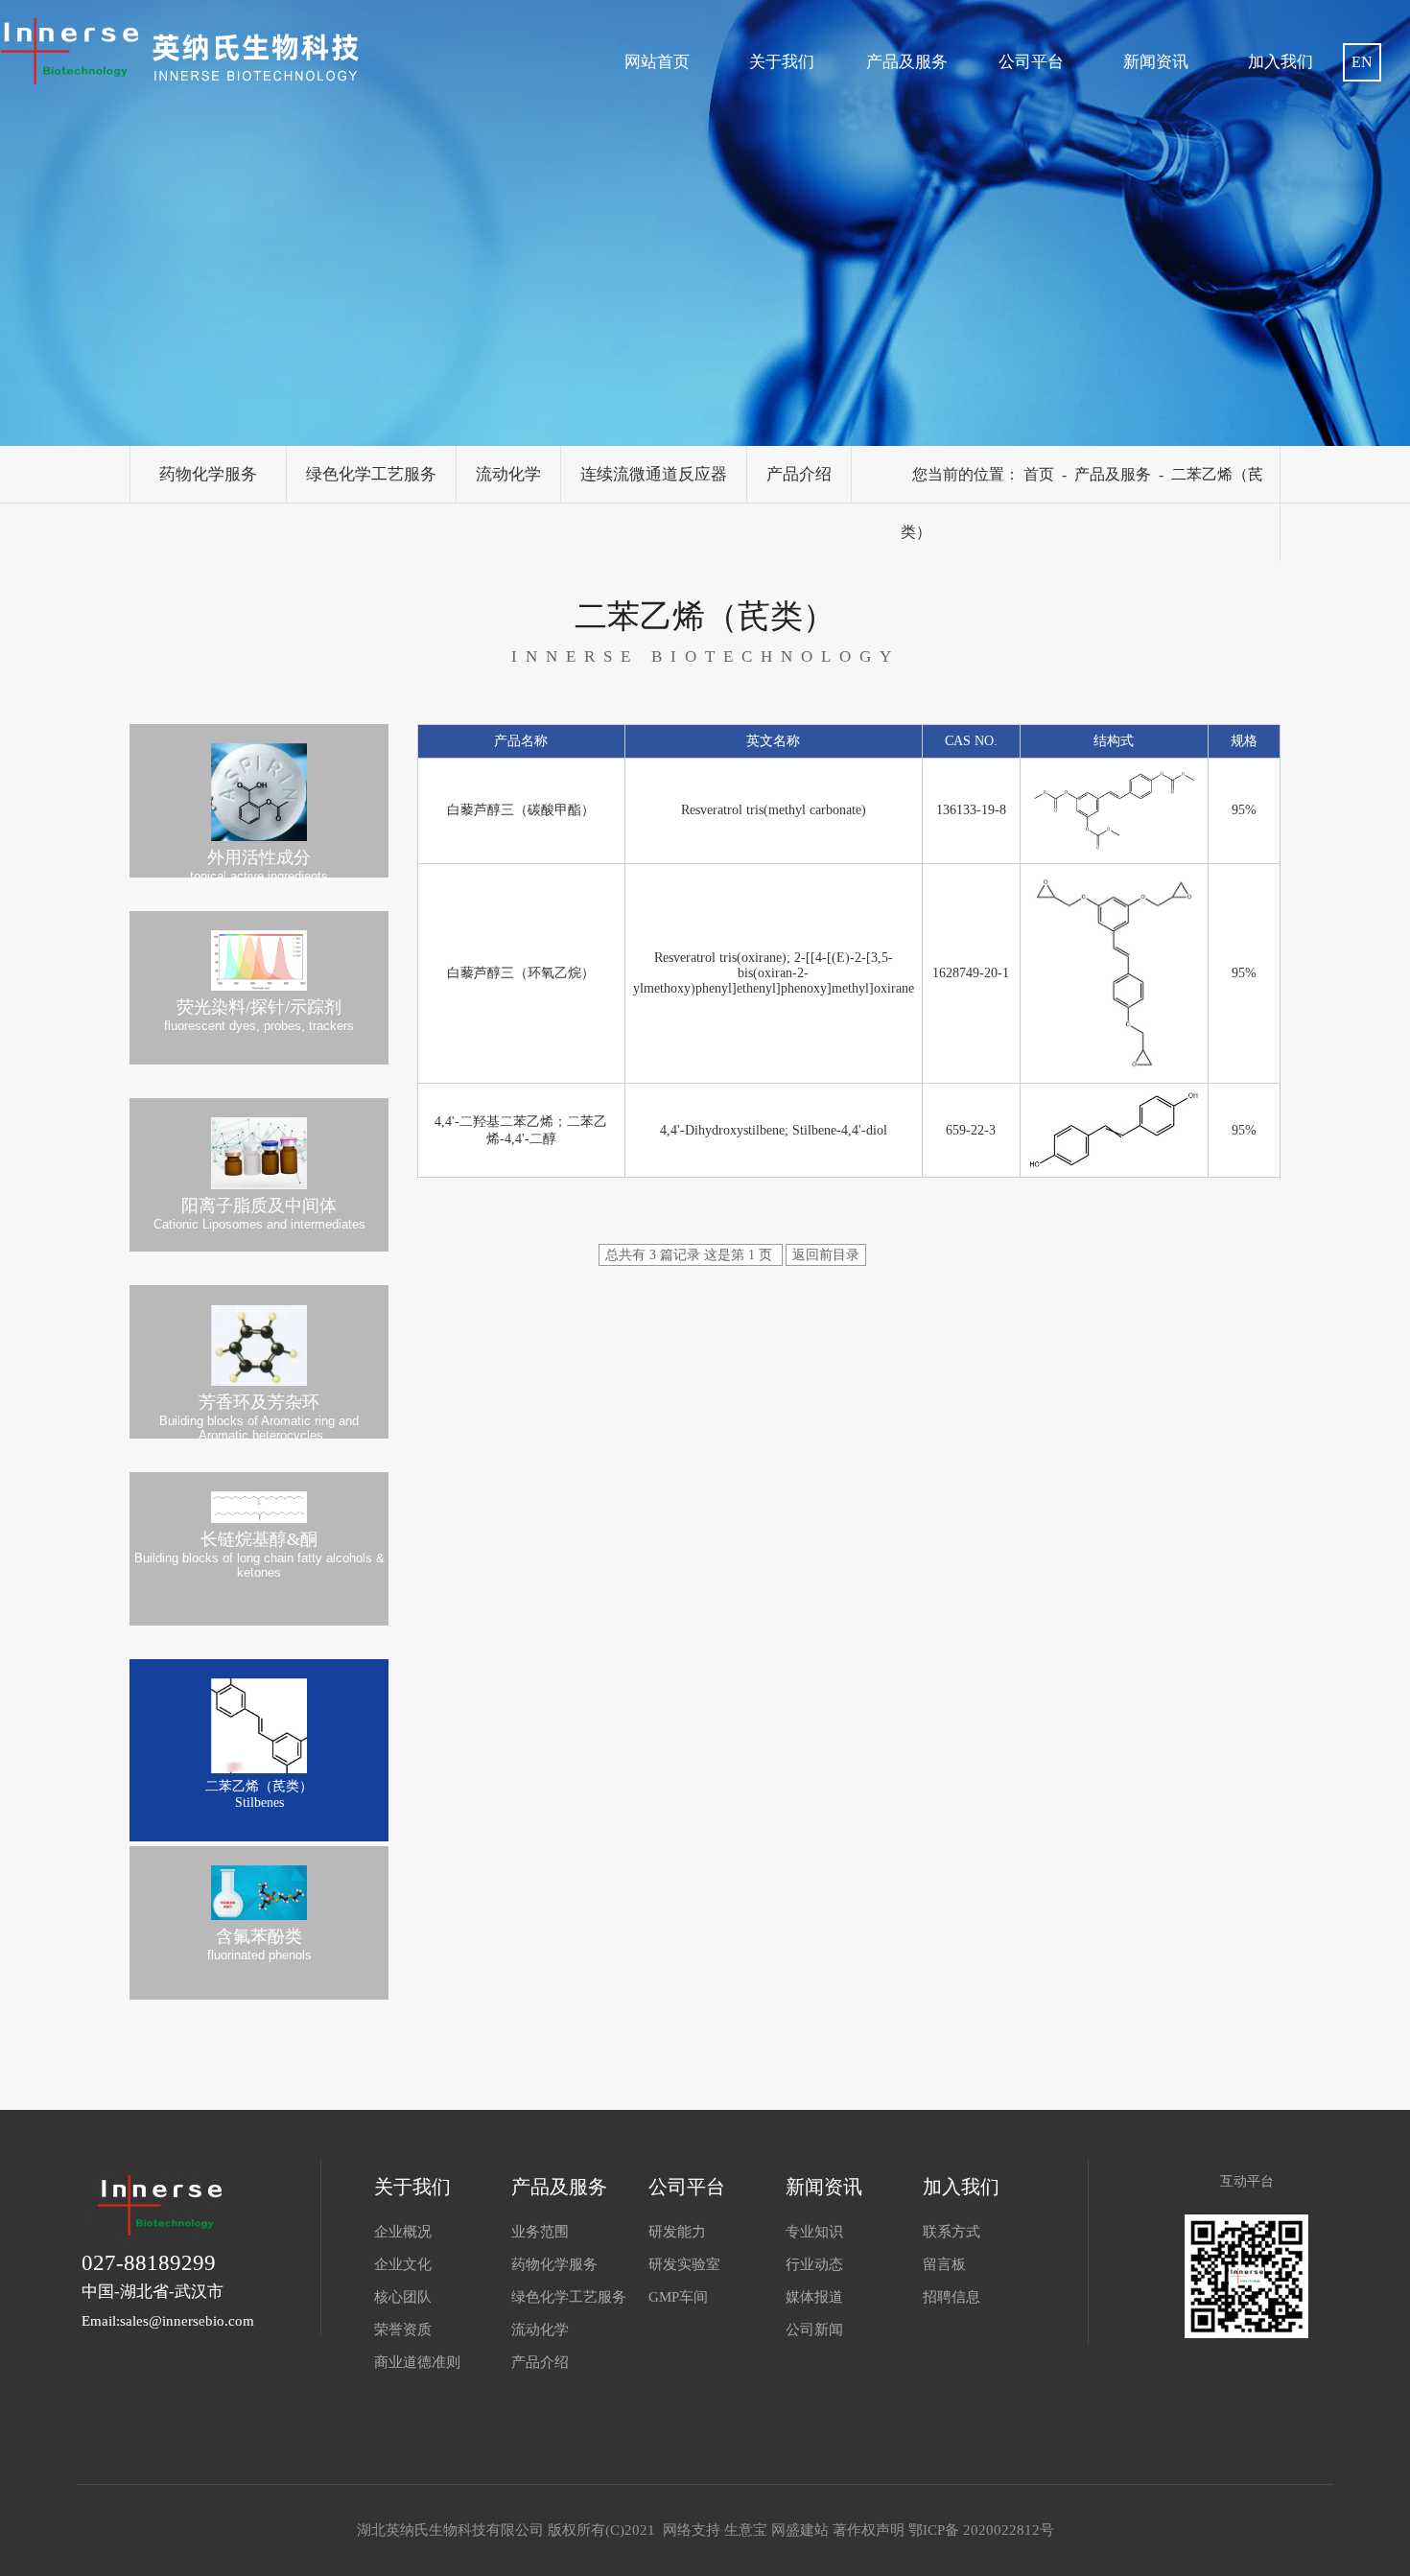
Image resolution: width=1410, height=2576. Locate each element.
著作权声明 (869, 2530)
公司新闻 (814, 2330)
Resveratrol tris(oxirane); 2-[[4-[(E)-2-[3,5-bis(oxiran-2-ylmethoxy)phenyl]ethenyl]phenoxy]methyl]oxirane (774, 973)
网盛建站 (800, 2530)
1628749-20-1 (971, 973)
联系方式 (952, 2232)
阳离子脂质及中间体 (259, 1214)
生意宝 (746, 2530)
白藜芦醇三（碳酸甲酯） (521, 810)
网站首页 (657, 62)
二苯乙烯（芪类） (259, 1794)
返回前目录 (826, 1255)
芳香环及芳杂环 (259, 1416)
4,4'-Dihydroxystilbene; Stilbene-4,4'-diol (774, 1130)
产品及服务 (907, 62)
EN (1362, 62)
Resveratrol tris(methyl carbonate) (774, 810)
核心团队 (403, 2297)
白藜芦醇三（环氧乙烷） (521, 973)
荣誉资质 (403, 2330)
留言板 (944, 2264)
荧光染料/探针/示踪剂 (259, 1015)
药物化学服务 (208, 474)
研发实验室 (684, 2264)
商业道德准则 (417, 2362)
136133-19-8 (971, 810)
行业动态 (814, 2264)
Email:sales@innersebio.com (168, 2321)
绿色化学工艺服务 (371, 474)
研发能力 (677, 2232)
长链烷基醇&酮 (259, 1555)
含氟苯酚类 (259, 1944)
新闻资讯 (1156, 62)
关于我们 (782, 62)
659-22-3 (971, 1130)
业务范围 (540, 2232)
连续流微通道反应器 (654, 474)
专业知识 (814, 2232)
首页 (1039, 474)
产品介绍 (799, 474)
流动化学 (508, 474)
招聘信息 (952, 2297)
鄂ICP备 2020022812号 (981, 2530)
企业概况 (403, 2232)
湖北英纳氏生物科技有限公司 (452, 2530)
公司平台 (1031, 62)
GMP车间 (678, 2297)
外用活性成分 (259, 863)
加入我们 (1281, 62)
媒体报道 (814, 2297)
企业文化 (403, 2264)
